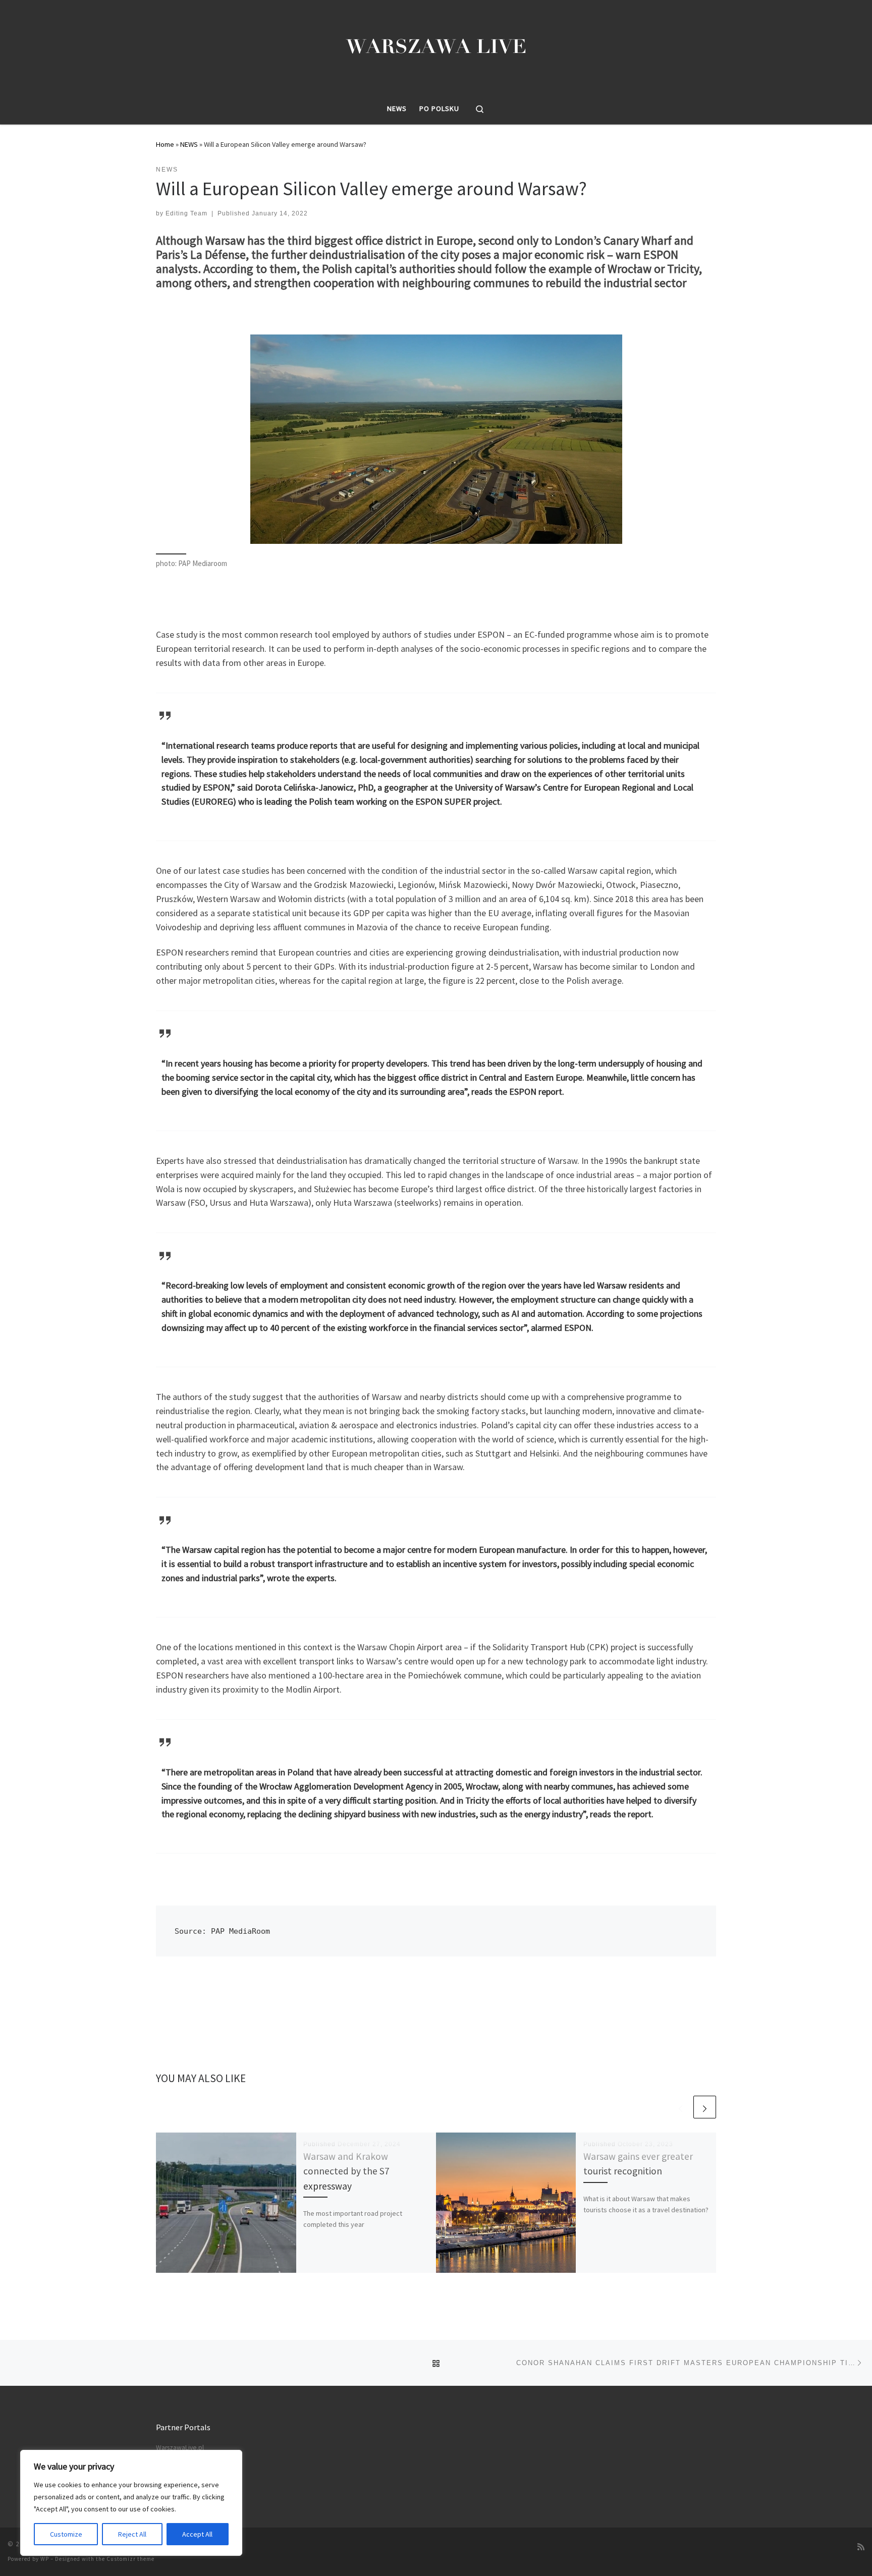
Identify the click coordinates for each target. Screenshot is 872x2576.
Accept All (197, 2534)
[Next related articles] (705, 2107)
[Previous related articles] (680, 2107)
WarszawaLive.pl (180, 2448)
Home (165, 144)
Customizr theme (130, 2559)
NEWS (189, 144)
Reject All (132, 2534)
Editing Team (186, 213)
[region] (131, 2503)
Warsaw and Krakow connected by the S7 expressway (346, 2171)
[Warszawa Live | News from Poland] (436, 45)
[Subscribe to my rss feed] (861, 2547)
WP (45, 2559)
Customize (66, 2534)
